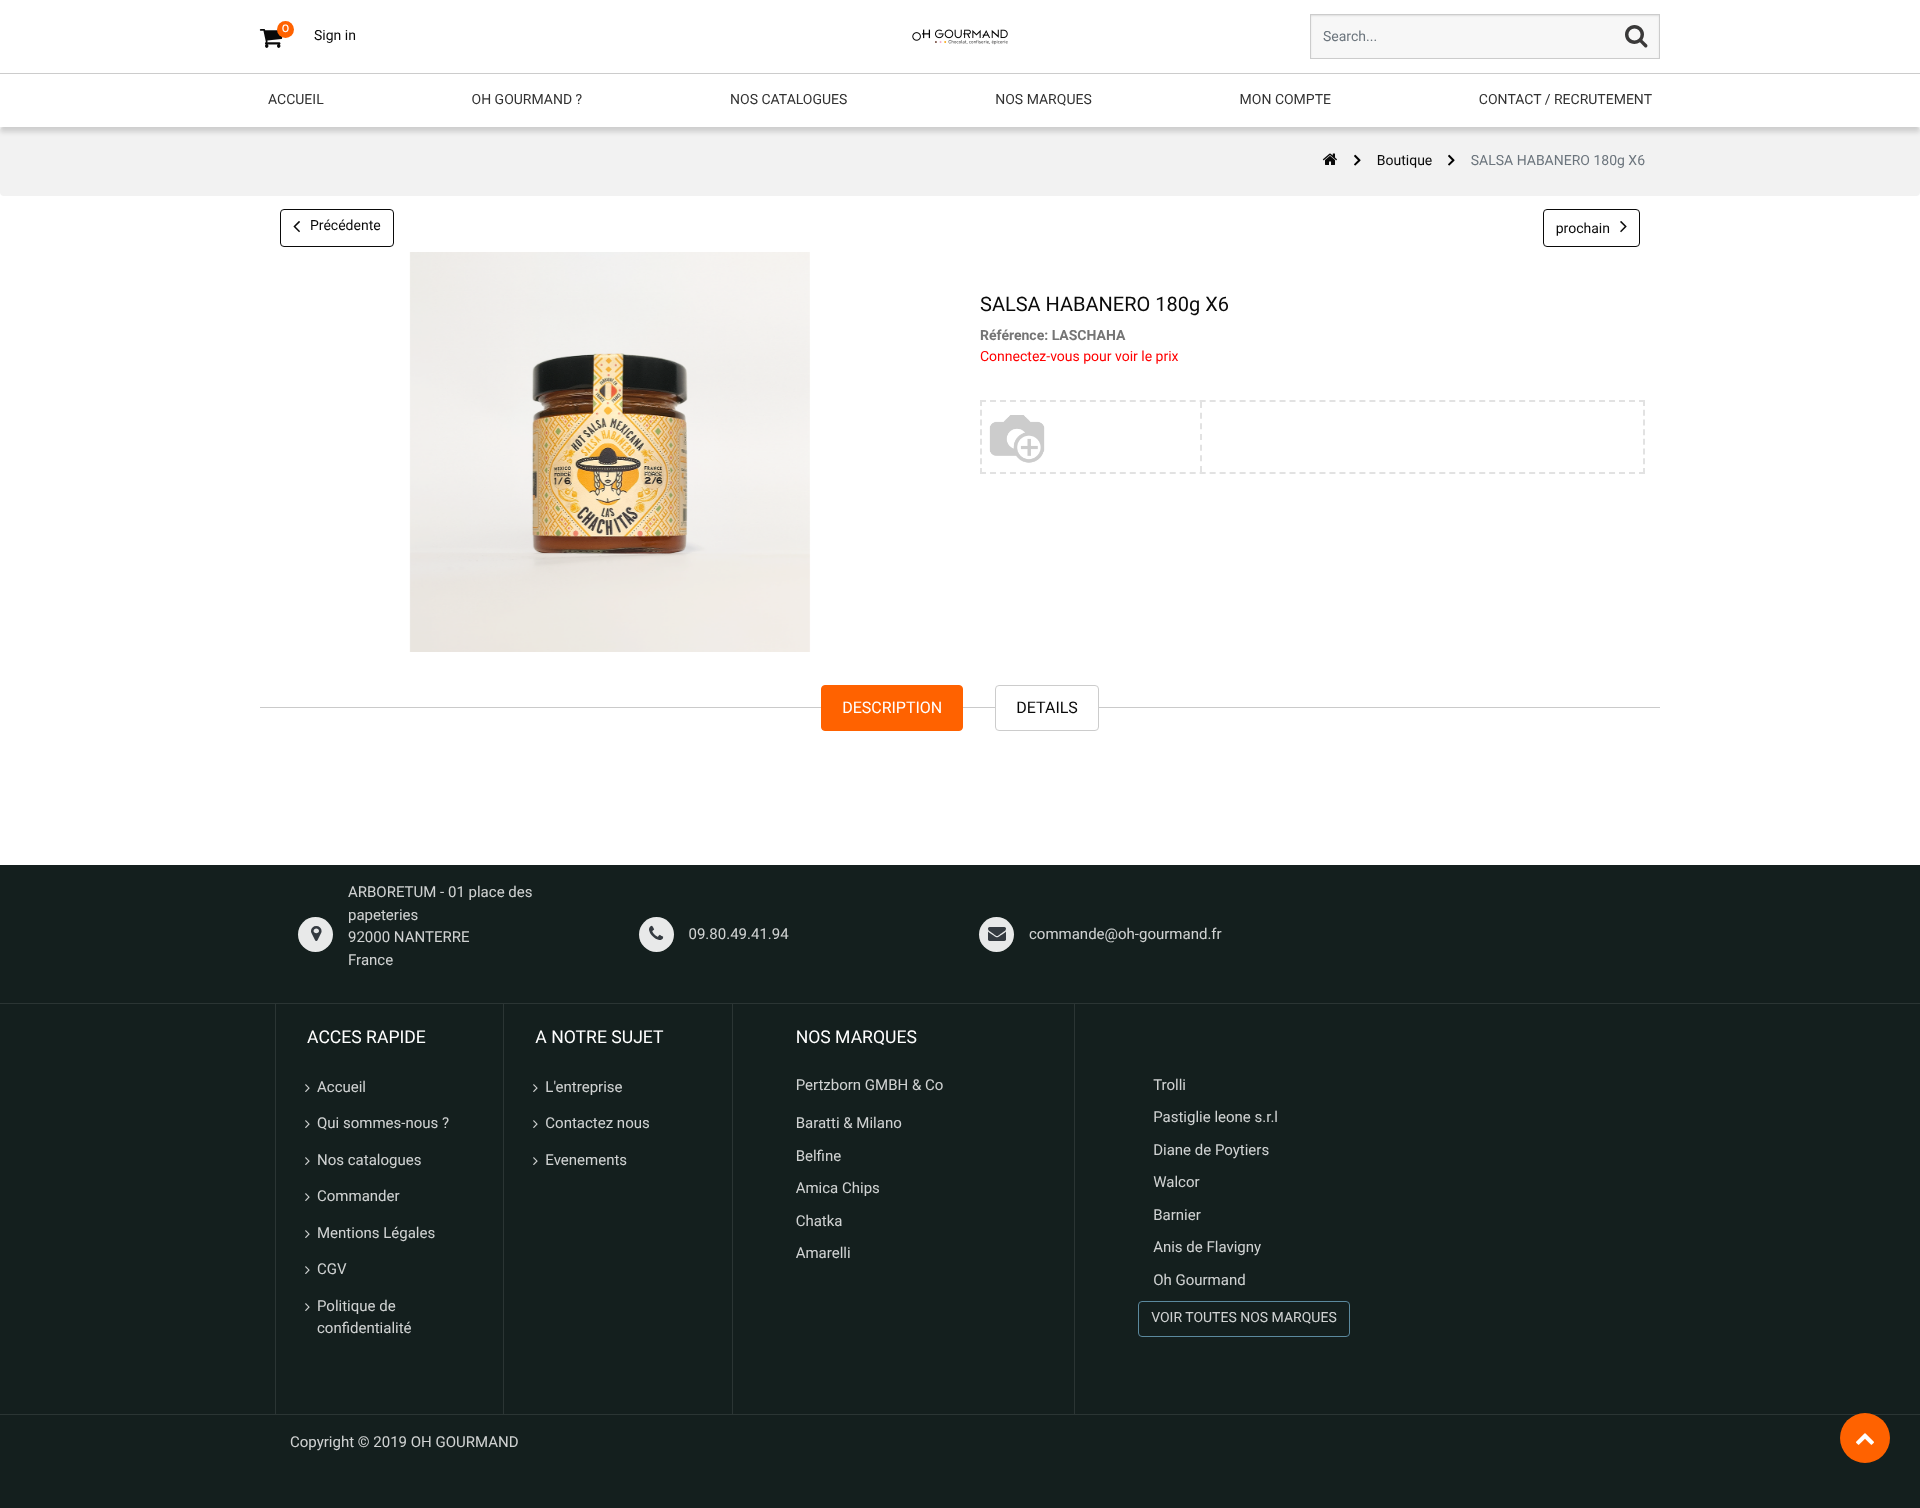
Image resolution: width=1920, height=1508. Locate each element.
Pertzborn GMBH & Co (870, 1085)
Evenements (586, 1160)
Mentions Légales (376, 1233)
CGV (332, 1269)
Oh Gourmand (1199, 1280)
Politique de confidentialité (364, 1317)
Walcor (1176, 1182)
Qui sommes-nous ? (383, 1123)
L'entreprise (583, 1087)
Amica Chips (838, 1188)
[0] (271, 37)
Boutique (1405, 161)
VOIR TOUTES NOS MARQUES (1244, 1318)
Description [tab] (892, 707)
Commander (358, 1196)
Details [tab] (1047, 707)
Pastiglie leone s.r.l (1217, 1117)
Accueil (341, 1087)
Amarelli (823, 1253)
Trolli (1169, 1085)
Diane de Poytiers (1211, 1150)
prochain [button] (1583, 229)
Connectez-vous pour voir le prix (1079, 357)
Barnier (1177, 1215)
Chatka (819, 1221)
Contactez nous (597, 1123)
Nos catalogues (369, 1160)
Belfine (819, 1156)
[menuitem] (296, 100)
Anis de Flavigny (1207, 1247)
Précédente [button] (345, 226)
